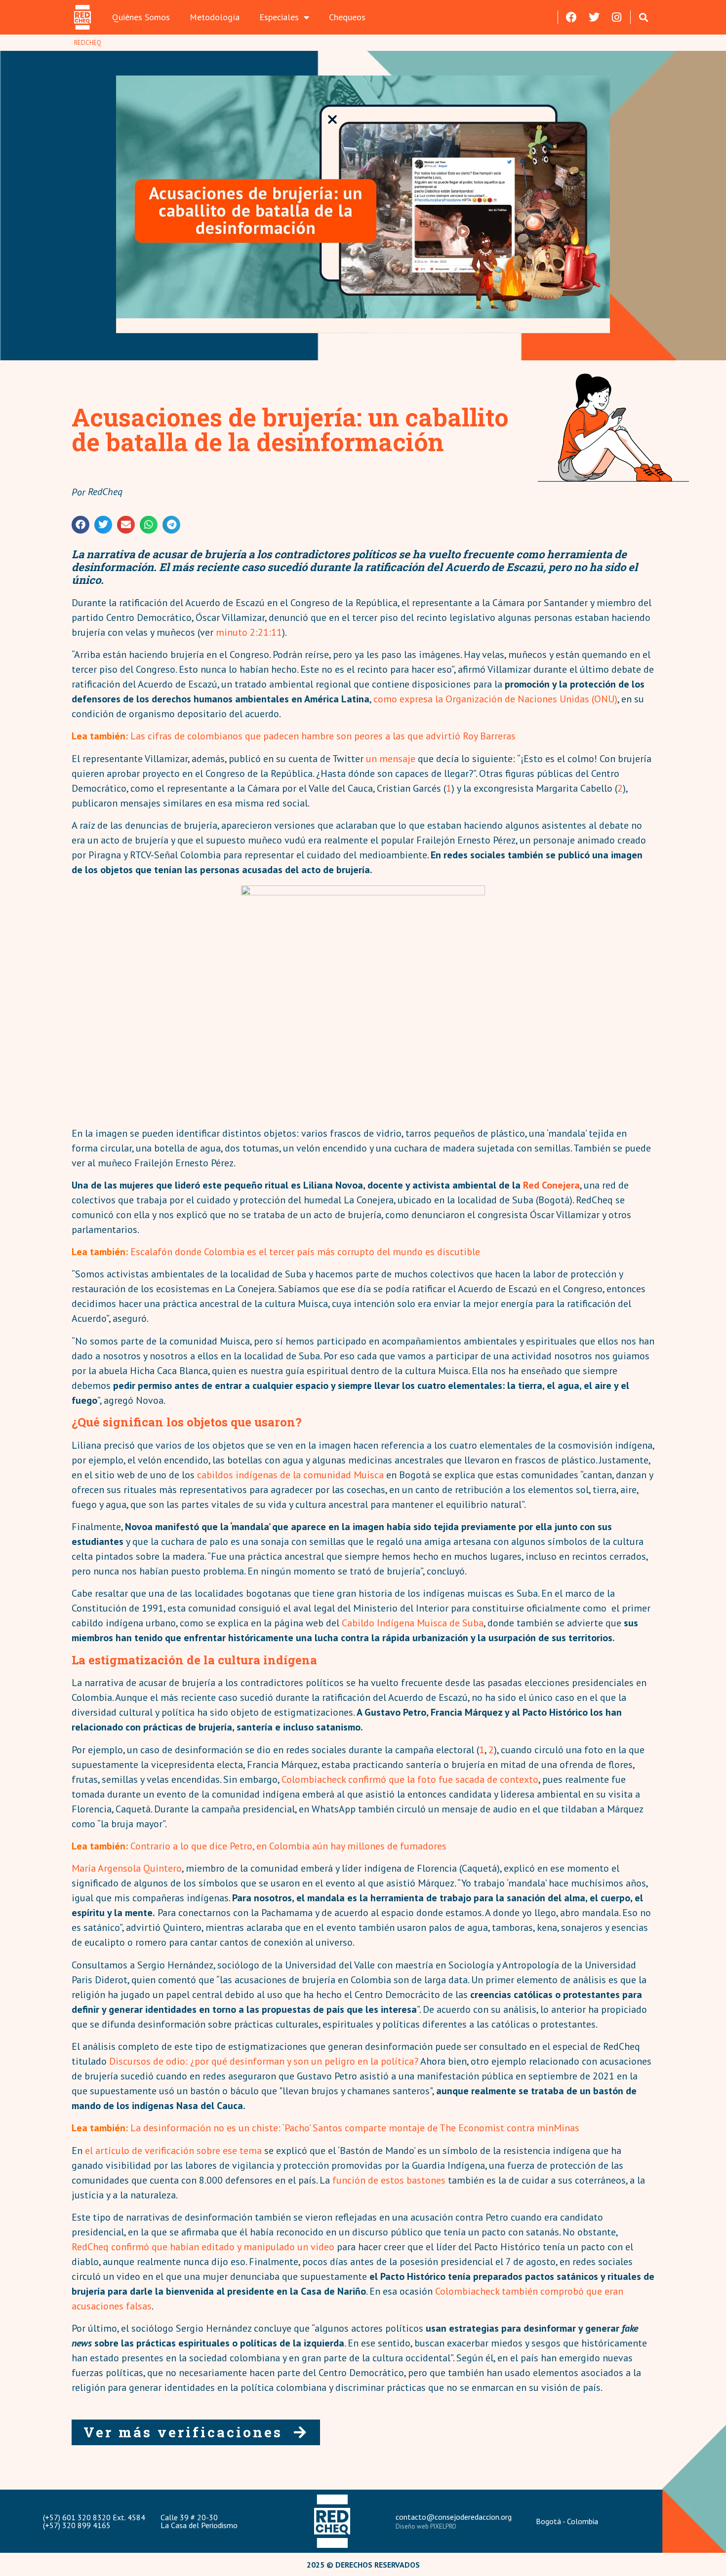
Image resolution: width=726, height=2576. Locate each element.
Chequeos (347, 17)
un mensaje (391, 759)
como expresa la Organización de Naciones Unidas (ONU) (495, 699)
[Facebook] (571, 17)
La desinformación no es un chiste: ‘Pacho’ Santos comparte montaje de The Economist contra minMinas (355, 2128)
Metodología (215, 17)
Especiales (279, 17)
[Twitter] (594, 17)
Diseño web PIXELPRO (426, 2526)
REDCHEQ (88, 43)
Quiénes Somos (141, 17)
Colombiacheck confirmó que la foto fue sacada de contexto (410, 1779)
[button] (644, 17)
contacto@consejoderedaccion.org (454, 2517)
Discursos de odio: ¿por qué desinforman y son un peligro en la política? (264, 2061)
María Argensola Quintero (127, 1868)
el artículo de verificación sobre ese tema (173, 2151)
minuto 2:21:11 (249, 632)
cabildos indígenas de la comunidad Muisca (290, 1475)
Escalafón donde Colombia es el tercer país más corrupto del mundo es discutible (305, 1252)
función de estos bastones (390, 2180)
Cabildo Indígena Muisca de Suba (413, 1623)
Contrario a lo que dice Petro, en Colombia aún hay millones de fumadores (288, 1846)
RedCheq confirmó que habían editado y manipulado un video (203, 2247)
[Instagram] (617, 17)
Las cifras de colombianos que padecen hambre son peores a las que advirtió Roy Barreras (323, 736)
